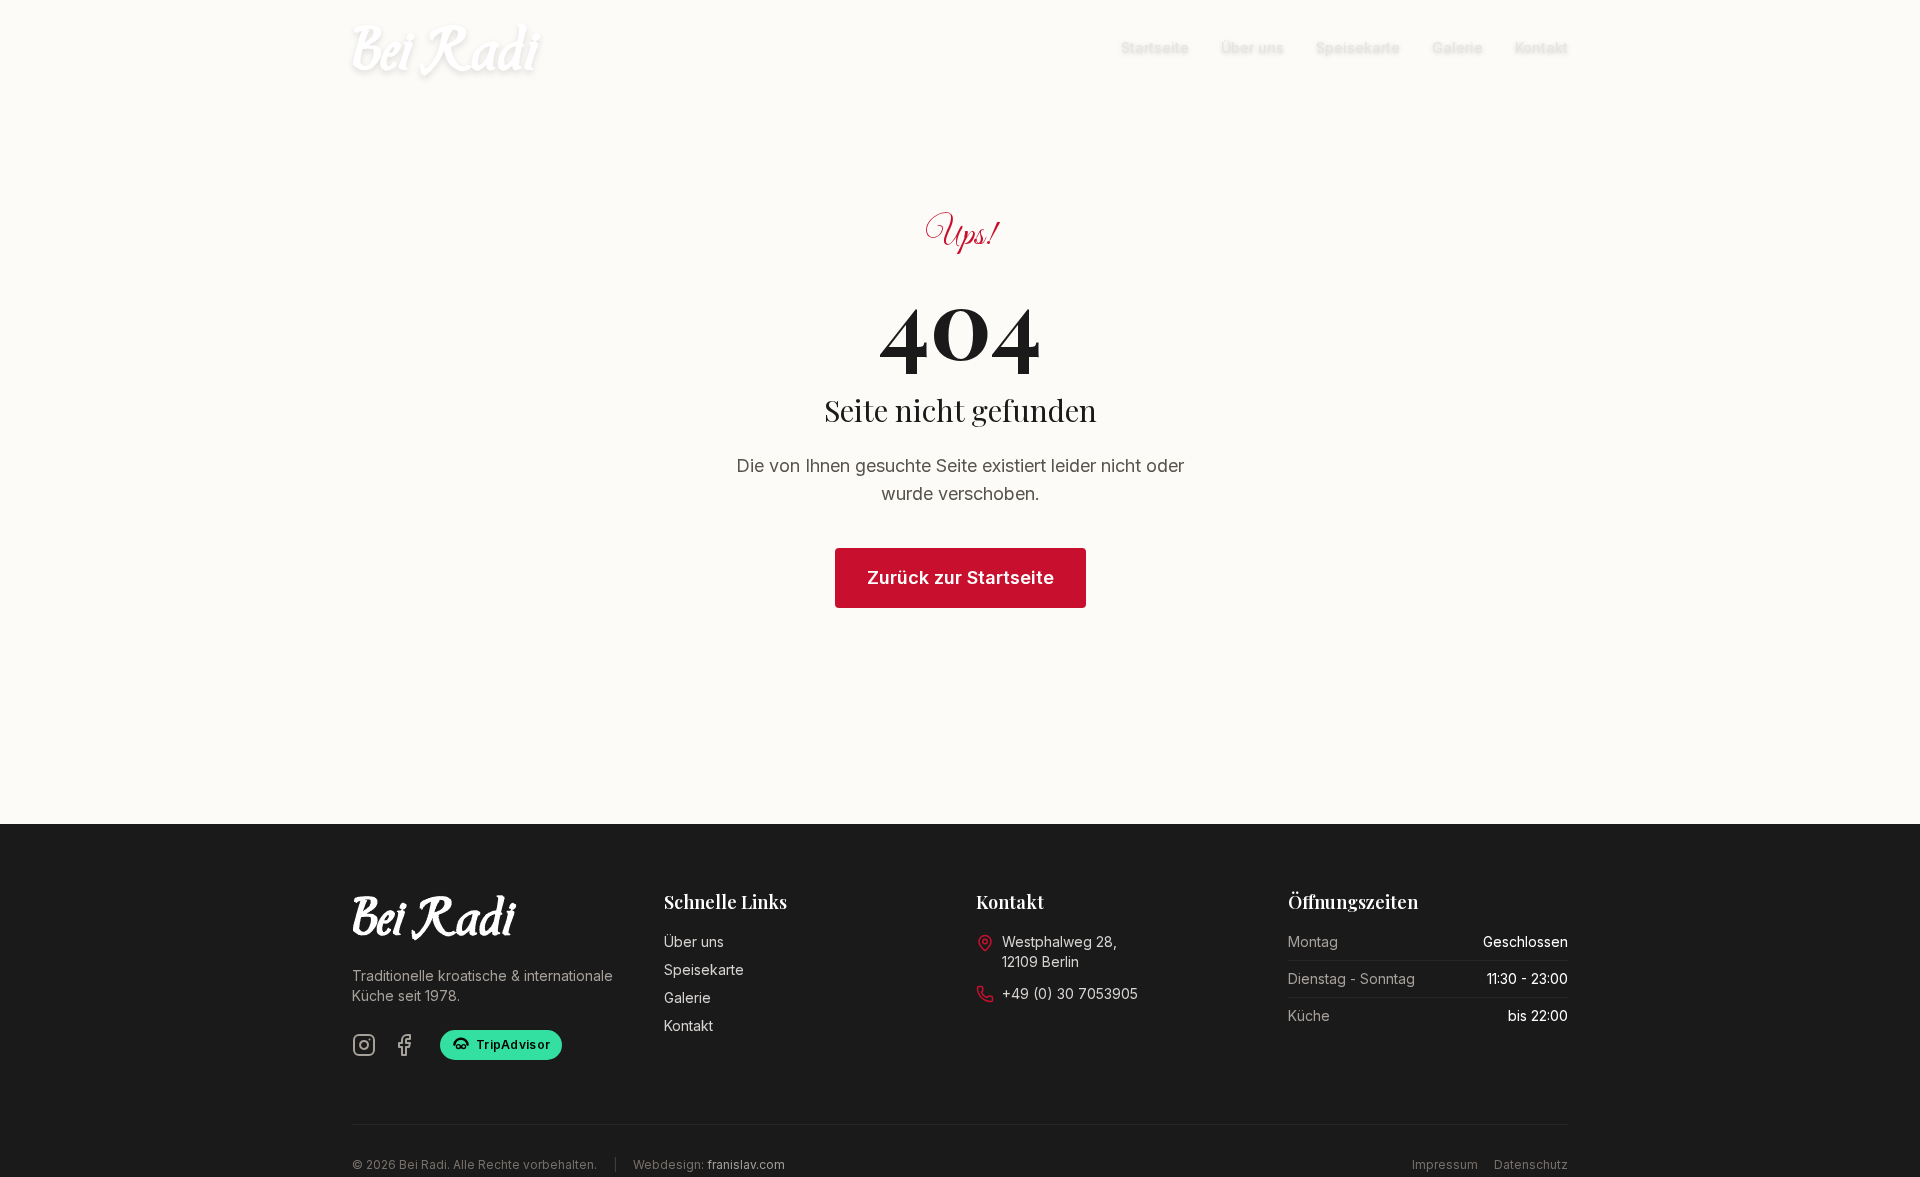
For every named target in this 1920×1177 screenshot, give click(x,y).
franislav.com (746, 1164)
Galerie (1457, 47)
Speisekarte (1358, 47)
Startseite (1155, 47)
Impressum (1445, 1164)
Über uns (1252, 47)
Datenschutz (1531, 1164)
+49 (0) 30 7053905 (1070, 993)
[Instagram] (364, 1045)
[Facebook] (404, 1045)
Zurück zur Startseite (960, 577)
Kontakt (1541, 47)
